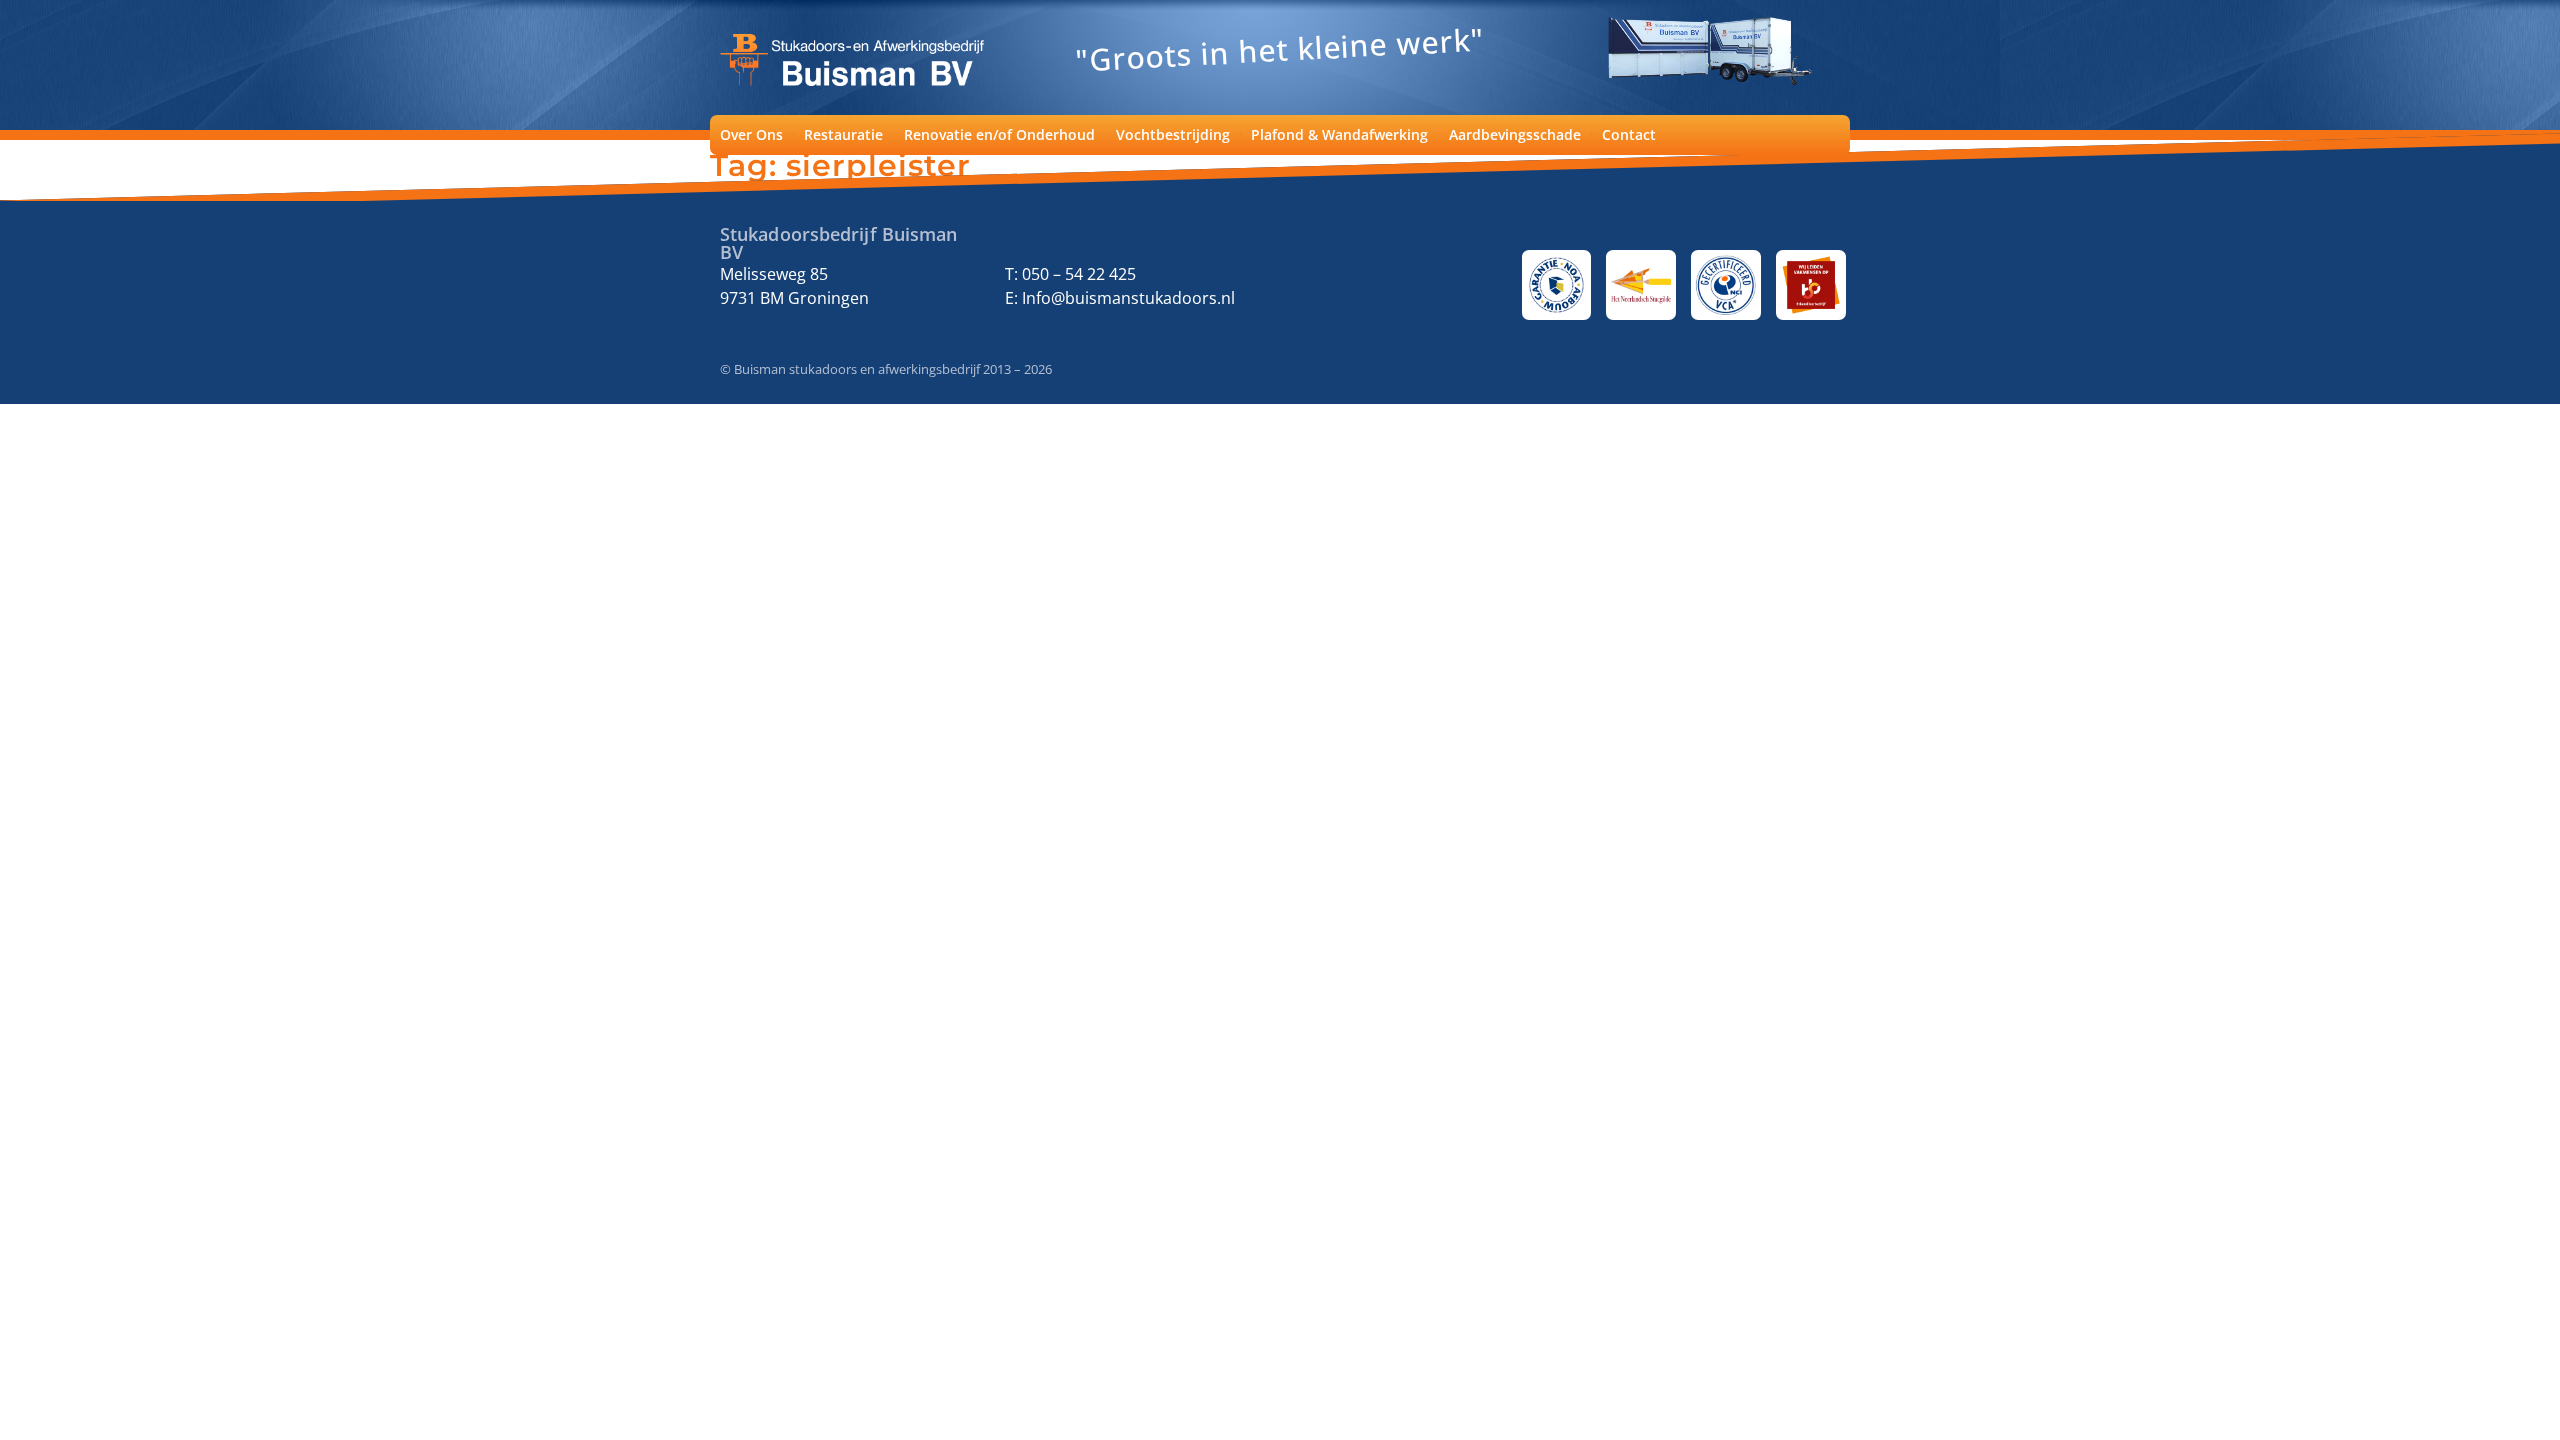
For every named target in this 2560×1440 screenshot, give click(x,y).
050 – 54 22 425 (1079, 274)
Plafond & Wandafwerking (1339, 134)
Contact (1629, 134)
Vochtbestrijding (1173, 134)
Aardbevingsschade (1515, 134)
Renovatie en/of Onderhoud (999, 134)
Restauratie (843, 134)
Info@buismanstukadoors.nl (1126, 298)
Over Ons (751, 134)
